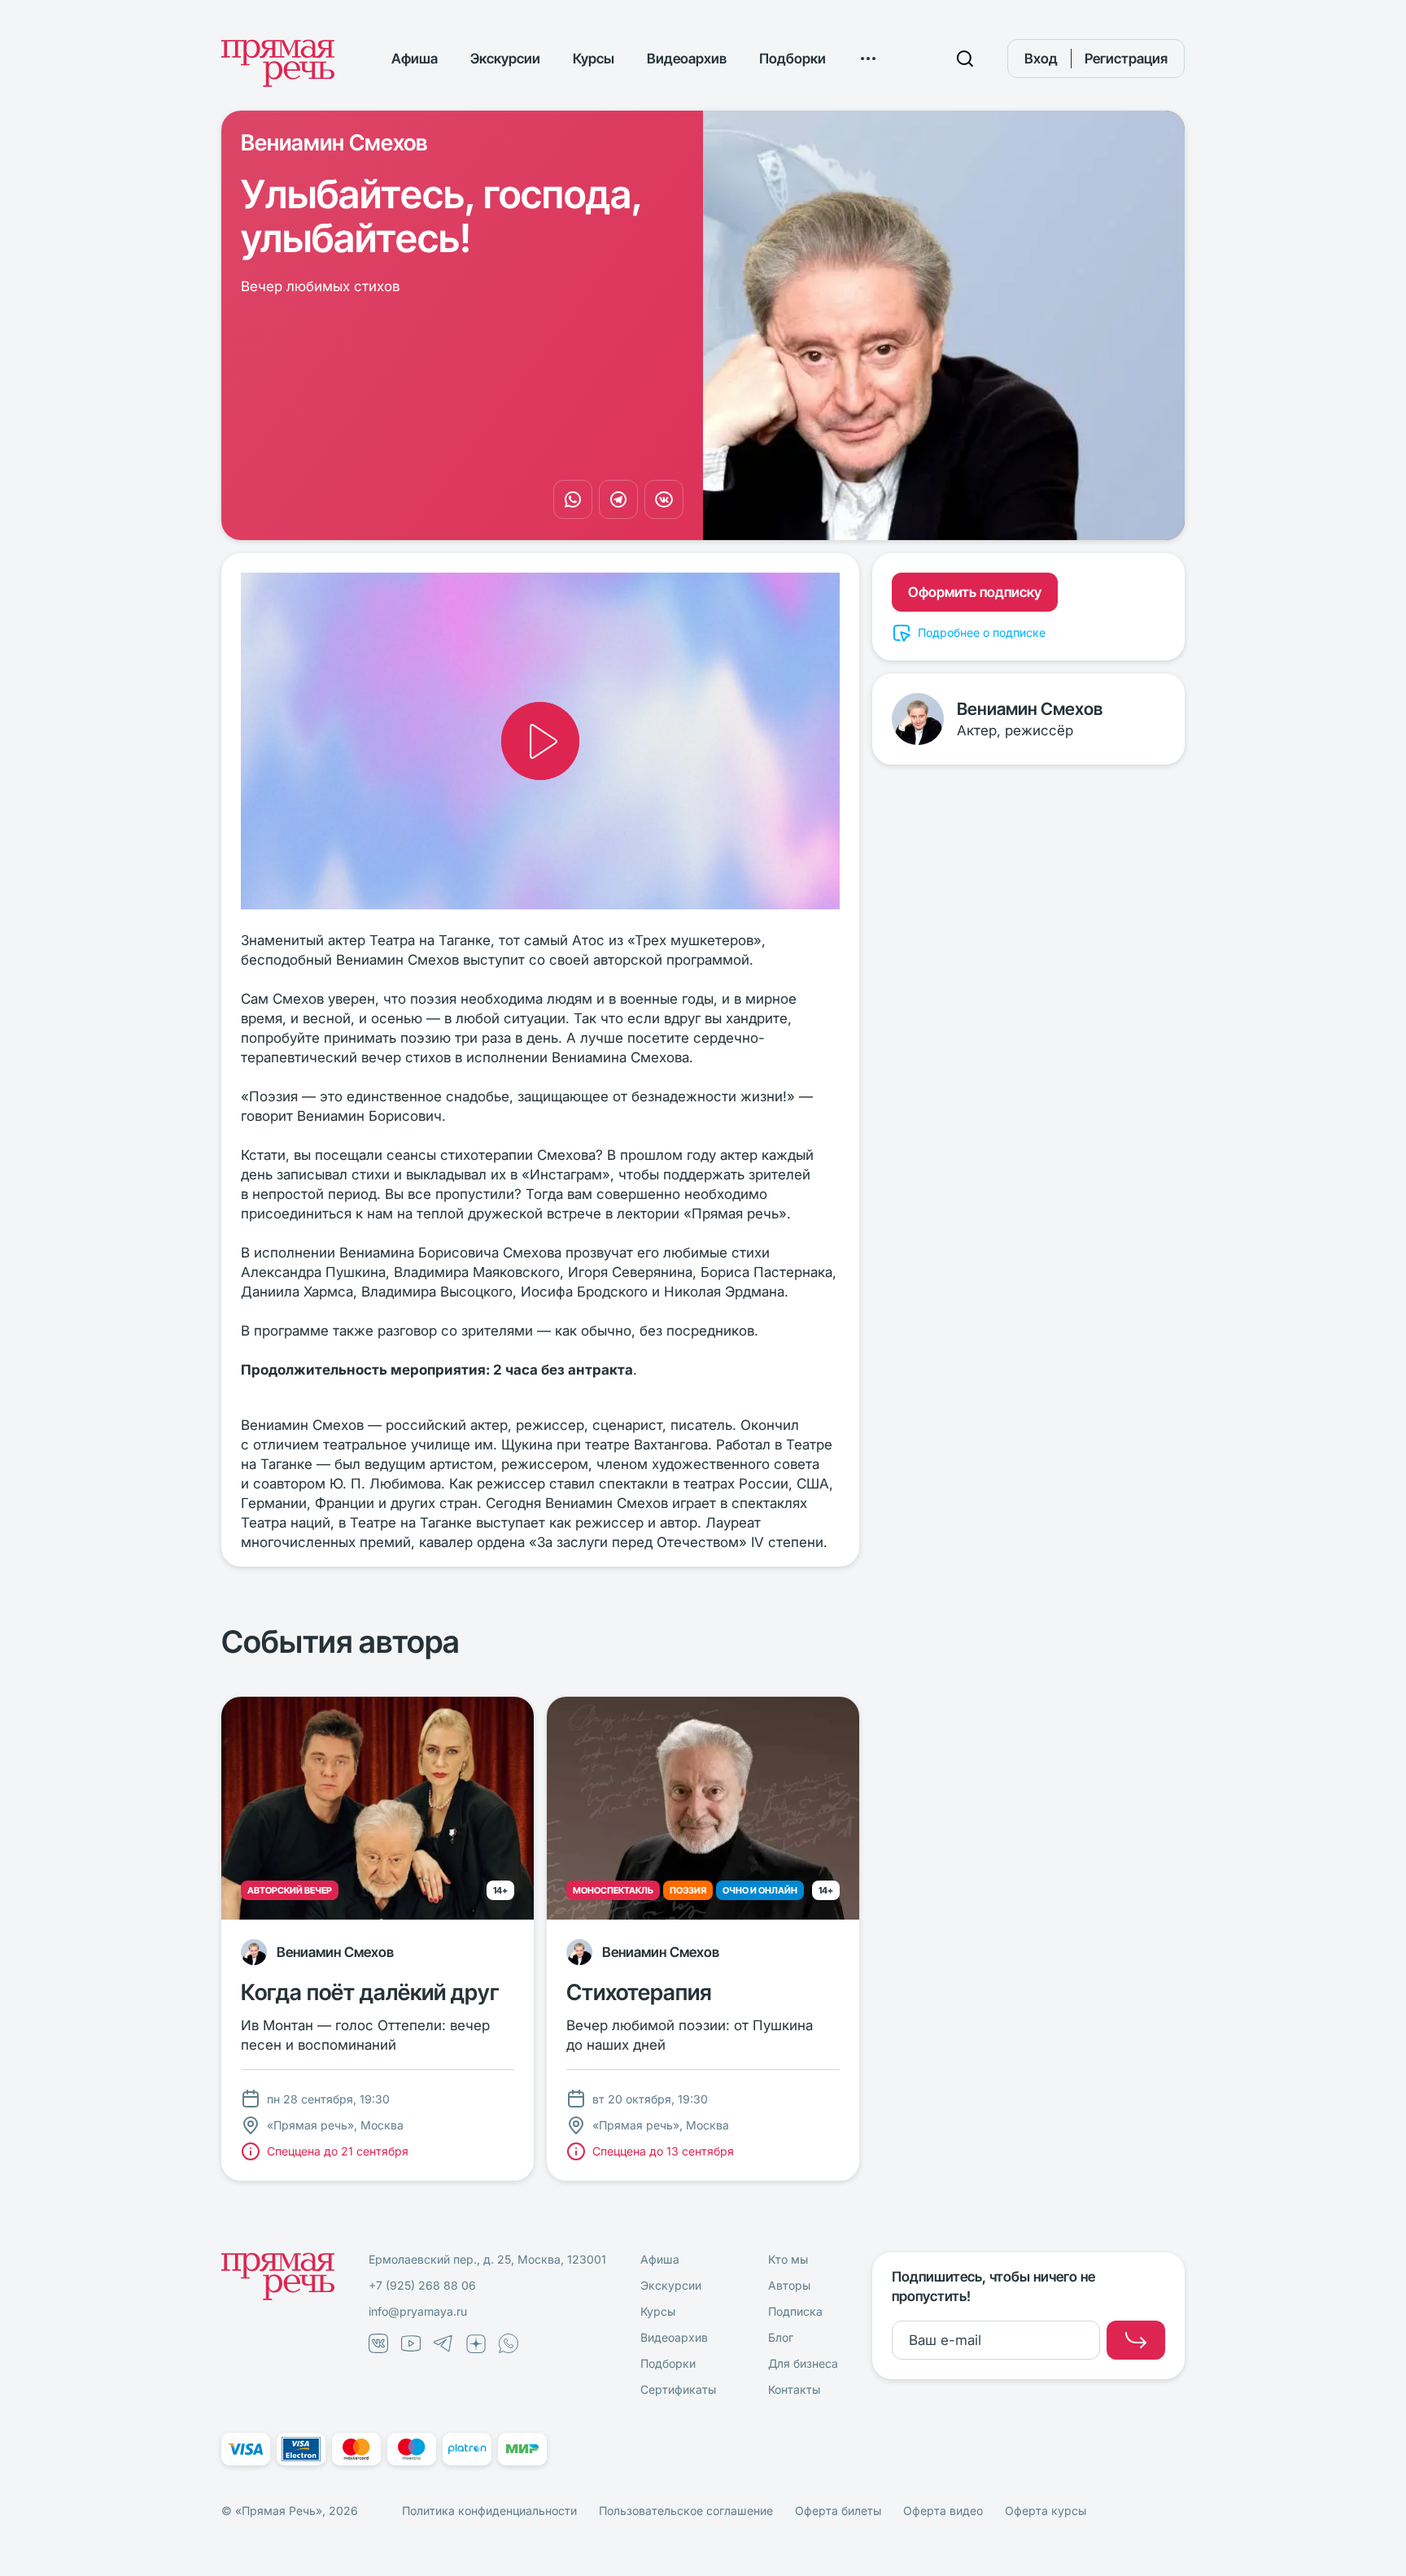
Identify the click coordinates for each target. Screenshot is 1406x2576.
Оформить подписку (975, 592)
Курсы (594, 59)
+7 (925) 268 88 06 (422, 2285)
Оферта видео (943, 2511)
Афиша (415, 59)
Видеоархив (687, 59)
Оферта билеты (838, 2511)
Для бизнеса (803, 2363)
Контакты (794, 2389)
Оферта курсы (1046, 2511)
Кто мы (788, 2259)
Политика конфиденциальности (489, 2511)
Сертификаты (678, 2389)
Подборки (793, 59)
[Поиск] (965, 59)
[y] (1136, 2340)
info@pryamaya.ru (418, 2311)
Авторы (789, 2285)
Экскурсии (505, 59)
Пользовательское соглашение (686, 2511)
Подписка (795, 2311)
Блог (781, 2337)
